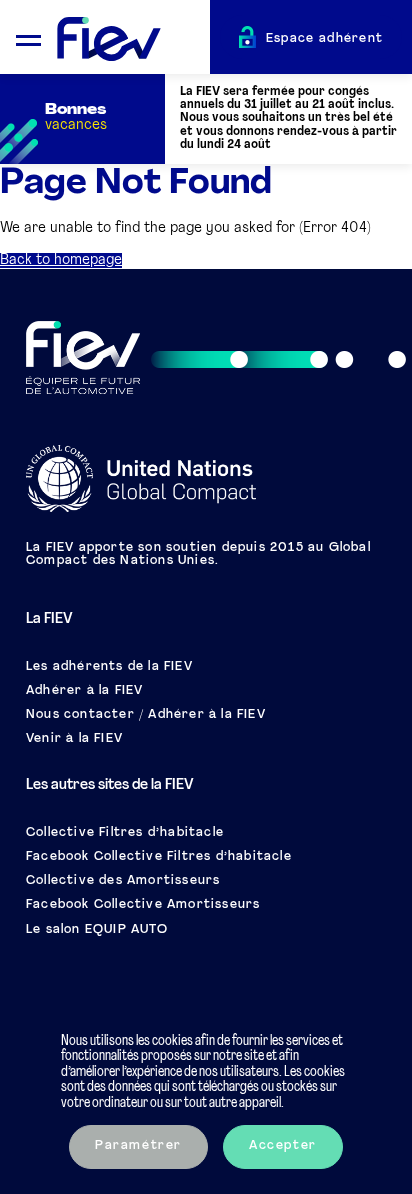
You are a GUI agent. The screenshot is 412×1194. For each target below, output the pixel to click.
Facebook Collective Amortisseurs (143, 905)
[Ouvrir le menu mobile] (28, 37)
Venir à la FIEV (74, 739)
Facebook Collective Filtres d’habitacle (159, 857)
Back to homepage (61, 260)
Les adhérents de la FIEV (109, 667)
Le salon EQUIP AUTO (97, 930)
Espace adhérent (325, 39)
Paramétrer (138, 1146)
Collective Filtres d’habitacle (125, 833)
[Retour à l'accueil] (133, 40)
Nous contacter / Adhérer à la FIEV (146, 715)
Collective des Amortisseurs (123, 881)
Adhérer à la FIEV (84, 691)
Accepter (283, 1146)
